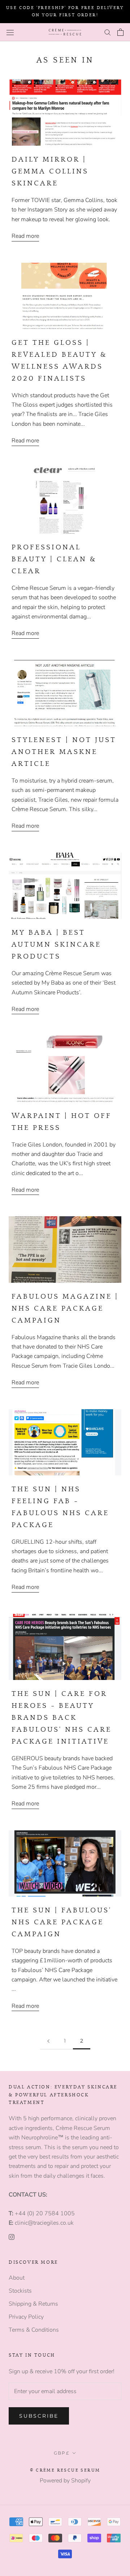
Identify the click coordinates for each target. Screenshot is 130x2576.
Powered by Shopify (65, 2481)
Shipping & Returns (33, 2304)
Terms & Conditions (34, 2330)
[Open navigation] (10, 32)
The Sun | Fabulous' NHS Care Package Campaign (62, 1922)
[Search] (108, 32)
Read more (25, 236)
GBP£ (62, 2453)
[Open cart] (120, 32)
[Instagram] (12, 2237)
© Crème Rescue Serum (65, 2470)
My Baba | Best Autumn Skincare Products (56, 944)
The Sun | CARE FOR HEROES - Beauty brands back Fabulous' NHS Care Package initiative (62, 1718)
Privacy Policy (26, 2317)
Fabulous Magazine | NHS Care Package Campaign (65, 1308)
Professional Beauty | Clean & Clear (54, 559)
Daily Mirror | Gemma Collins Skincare (50, 171)
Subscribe (39, 2416)
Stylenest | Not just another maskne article (64, 752)
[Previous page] (48, 2041)
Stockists (20, 2291)
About (17, 2278)
